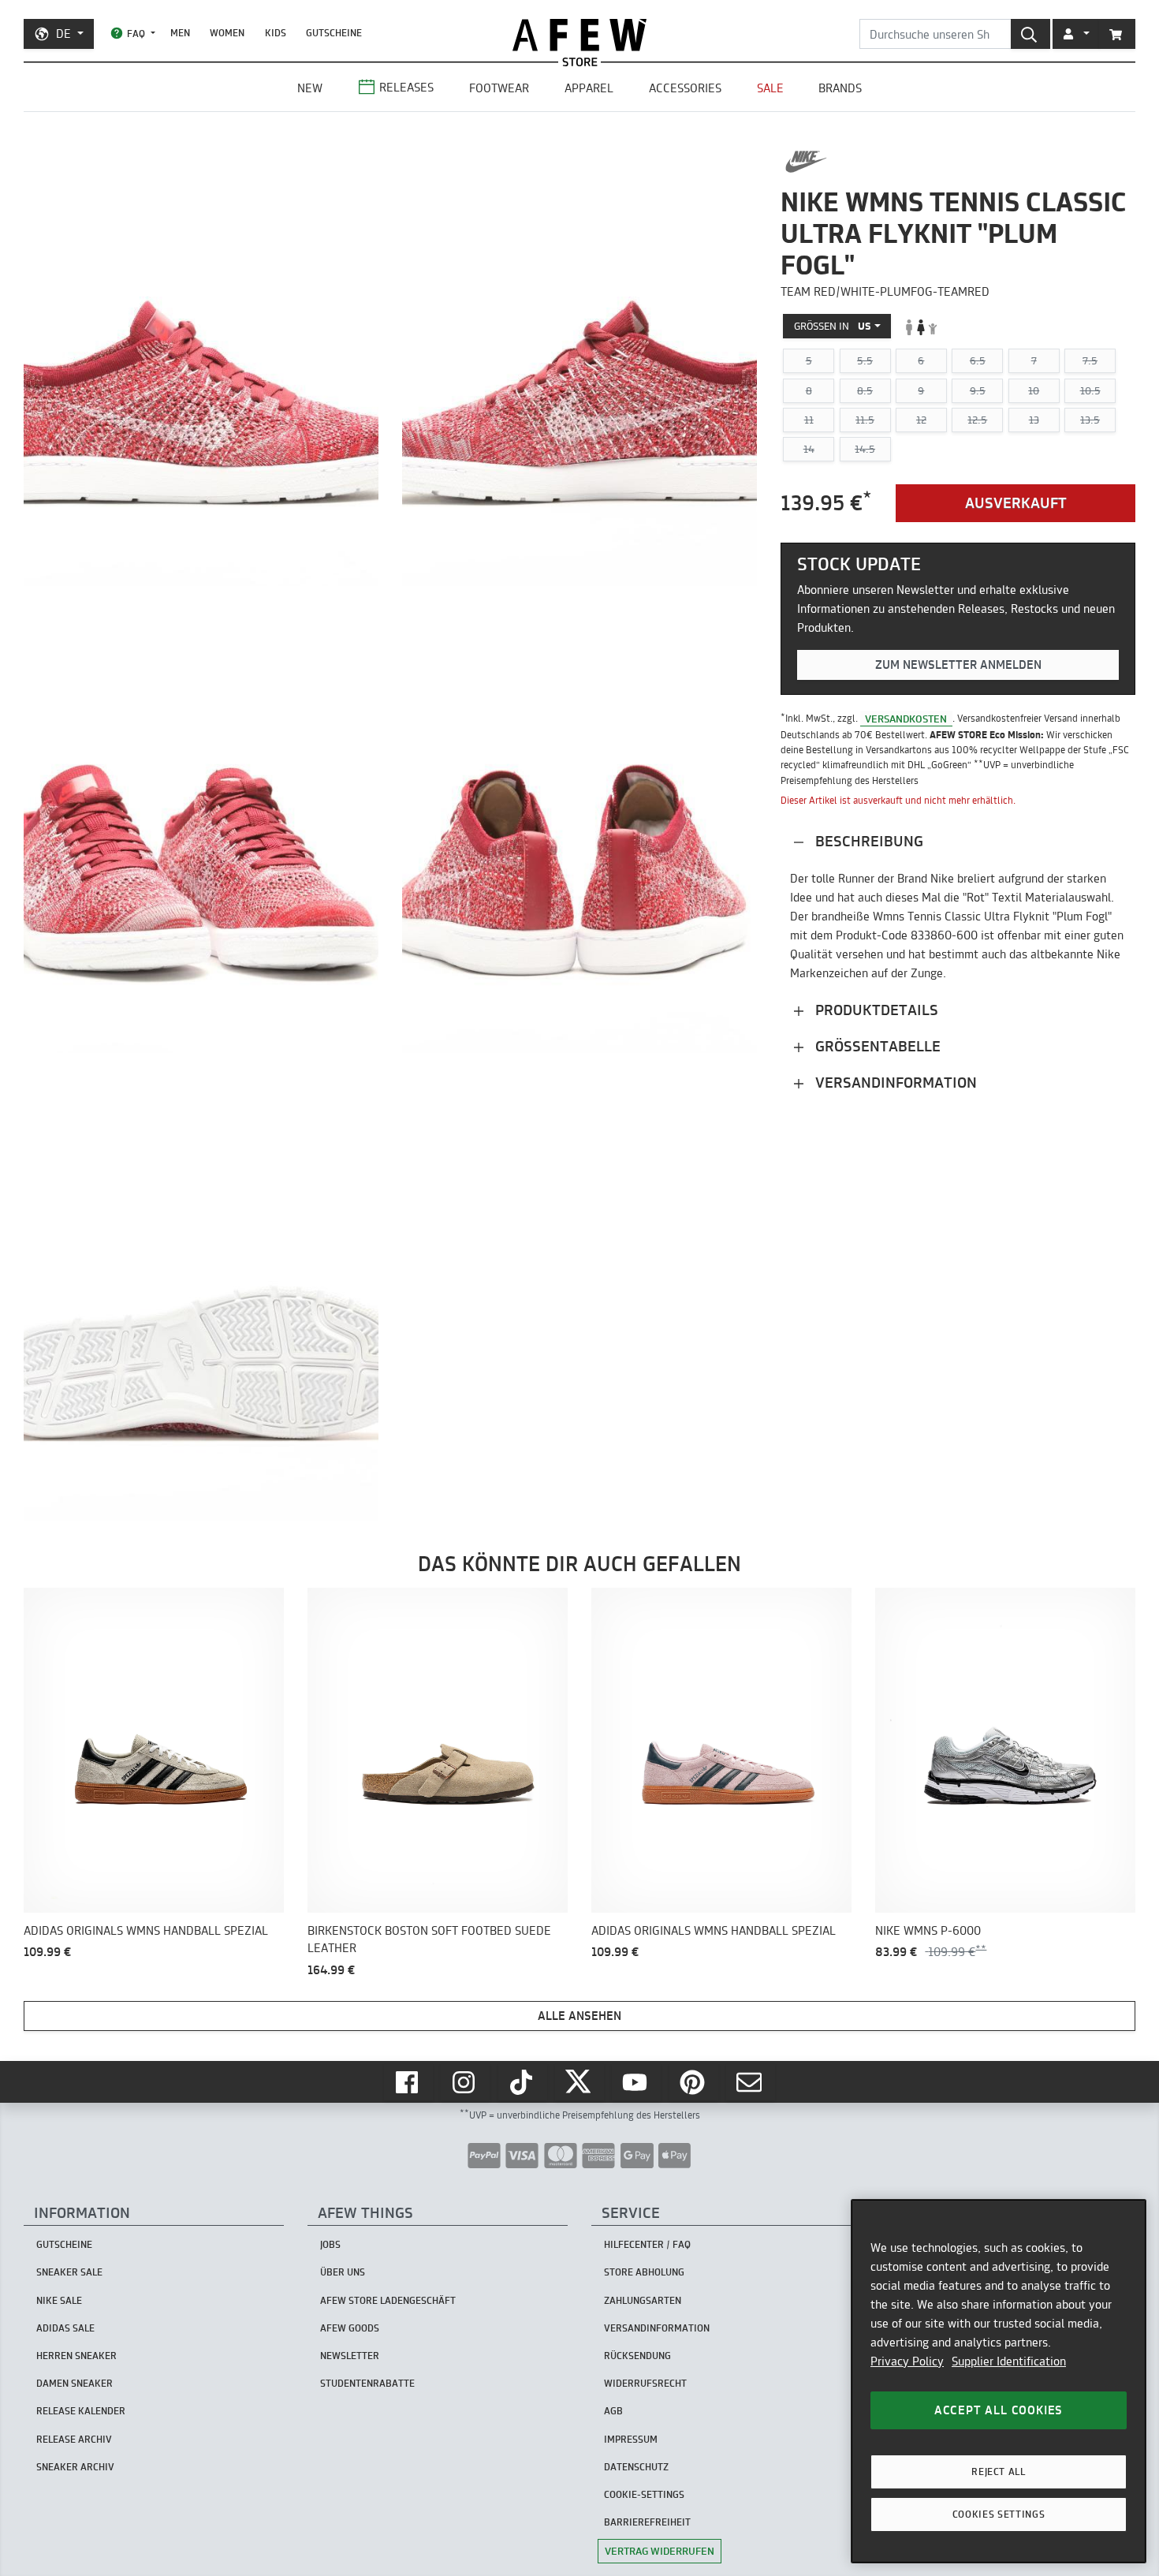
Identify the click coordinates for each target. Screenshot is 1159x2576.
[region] (999, 2381)
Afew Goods (350, 2328)
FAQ (136, 34)
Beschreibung (867, 841)
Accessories (685, 88)
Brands (840, 88)
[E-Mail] (751, 2082)
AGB (613, 2411)
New (310, 88)
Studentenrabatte (367, 2383)
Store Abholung (644, 2272)
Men (180, 33)
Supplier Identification (1009, 2361)
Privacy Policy (907, 2361)
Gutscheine (334, 33)
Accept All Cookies (999, 2410)
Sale (770, 88)
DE (63, 34)
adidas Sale (65, 2328)
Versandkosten (906, 719)
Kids (276, 33)
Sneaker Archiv (75, 2467)
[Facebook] (408, 2082)
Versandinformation (894, 1083)
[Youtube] (636, 2082)
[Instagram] (465, 2082)
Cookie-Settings (644, 2494)
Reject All (999, 2471)
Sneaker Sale (69, 2272)
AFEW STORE (579, 35)
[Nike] (806, 162)
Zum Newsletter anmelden (958, 665)
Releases (406, 87)
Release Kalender (81, 2411)
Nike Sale (59, 2300)
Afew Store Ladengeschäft (388, 2300)
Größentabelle (876, 1046)
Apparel (589, 88)
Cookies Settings (999, 2514)
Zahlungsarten (643, 2300)
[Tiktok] (523, 2082)
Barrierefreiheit (647, 2522)
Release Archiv (74, 2439)
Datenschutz (636, 2467)
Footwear (499, 88)
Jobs (330, 2244)
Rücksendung (637, 2356)
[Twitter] (579, 2082)
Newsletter (350, 2356)
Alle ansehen (579, 2016)
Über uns (343, 2272)
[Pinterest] (694, 2082)
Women (227, 33)
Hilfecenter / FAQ (647, 2244)
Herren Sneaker (76, 2356)
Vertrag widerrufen (660, 2551)
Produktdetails (875, 1010)
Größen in (833, 327)
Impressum (631, 2439)
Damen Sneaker (75, 2383)
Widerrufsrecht (645, 2383)
